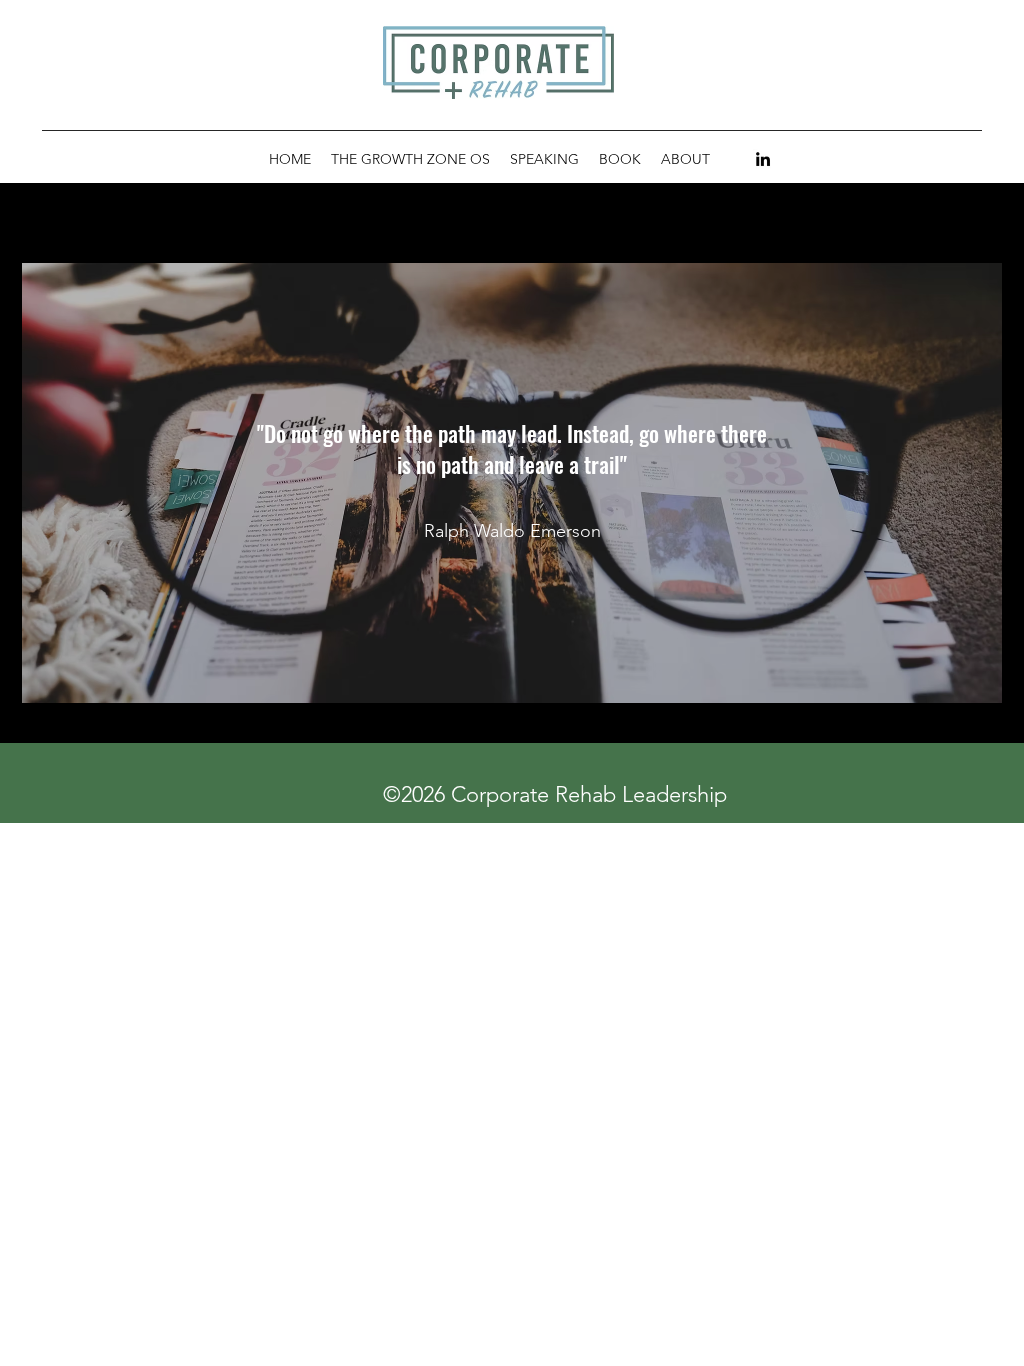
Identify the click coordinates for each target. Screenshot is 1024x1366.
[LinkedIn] (763, 159)
